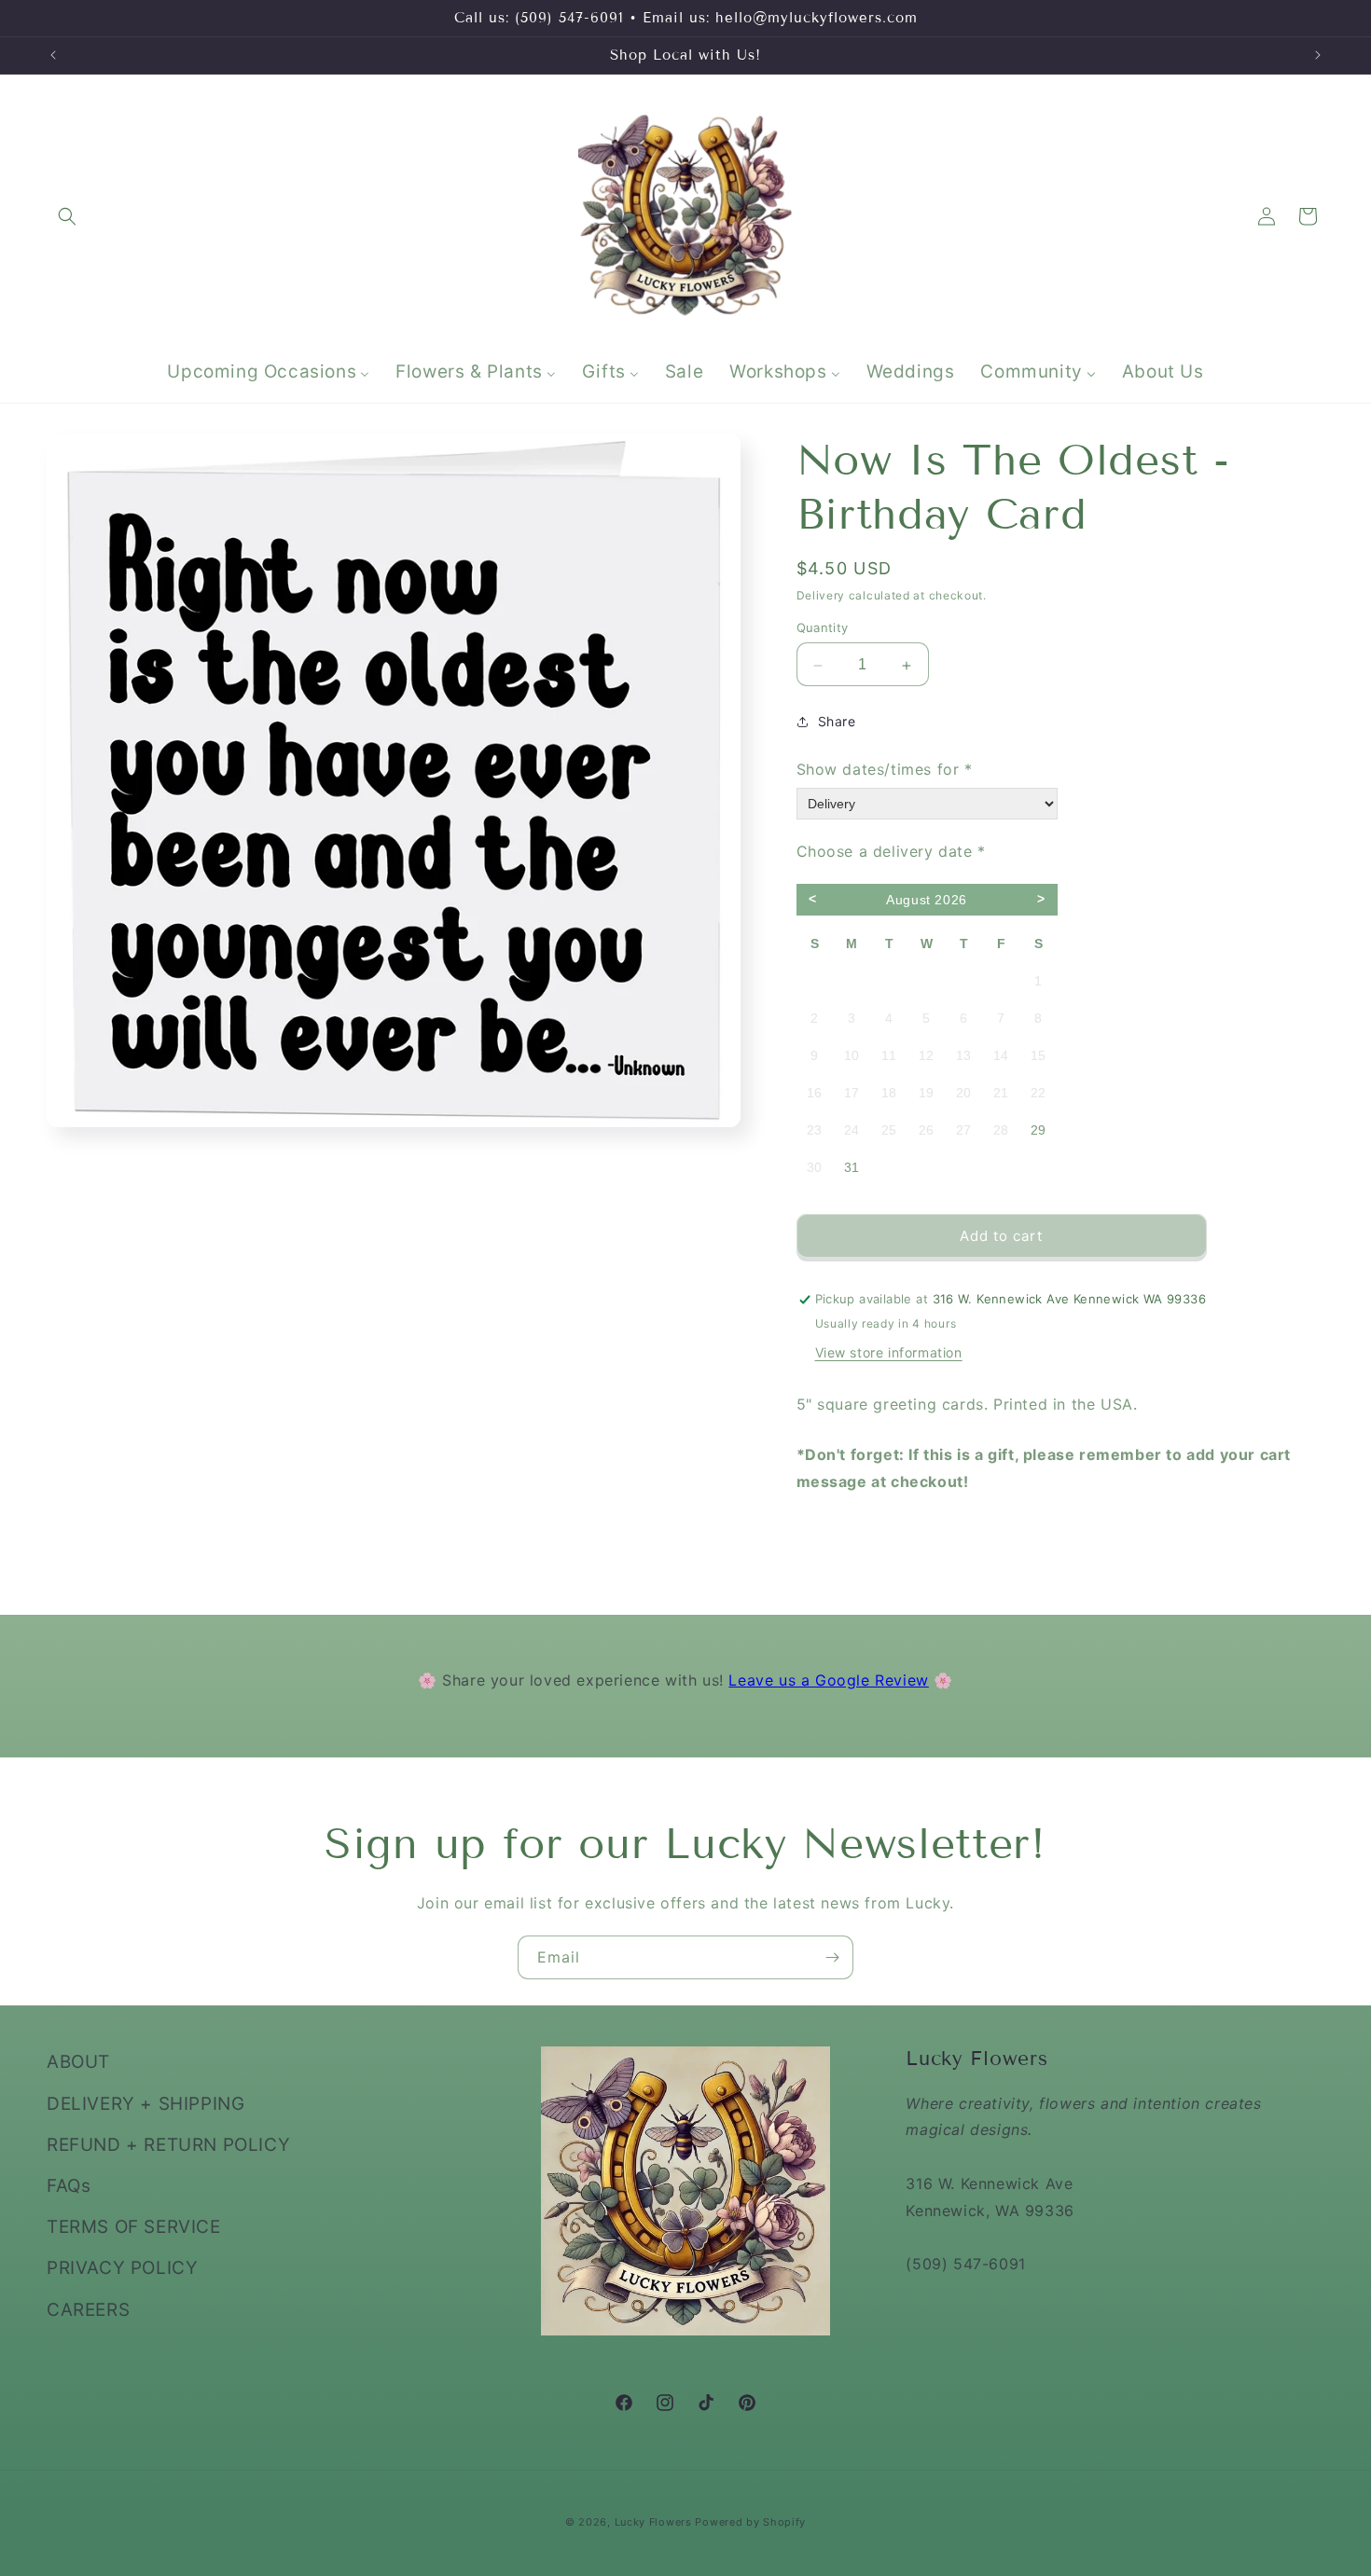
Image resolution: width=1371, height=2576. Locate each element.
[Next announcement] (1318, 55)
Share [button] (837, 722)
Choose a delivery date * (891, 851)
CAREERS (88, 2309)
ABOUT (78, 2062)
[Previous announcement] (53, 55)
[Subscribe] (832, 1957)
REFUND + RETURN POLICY (168, 2144)
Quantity (823, 628)
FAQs (69, 2185)
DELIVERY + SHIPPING (145, 2103)
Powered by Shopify (750, 2522)
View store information (889, 1353)
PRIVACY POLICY (122, 2268)
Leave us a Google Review (828, 1680)
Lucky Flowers (653, 2522)
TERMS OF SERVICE (134, 2226)
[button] (67, 216)
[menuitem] (268, 372)
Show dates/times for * (885, 769)
